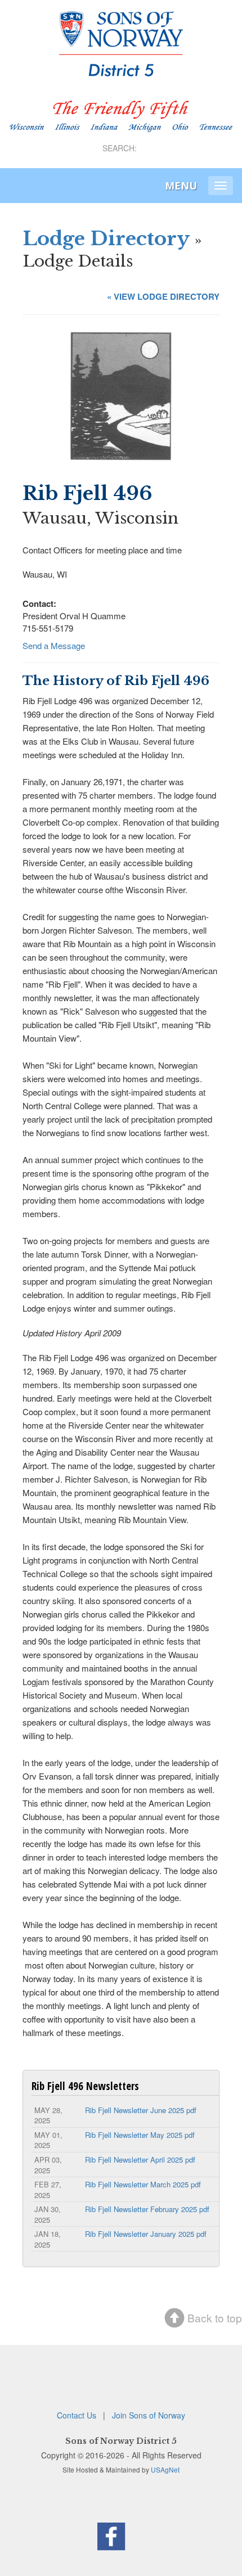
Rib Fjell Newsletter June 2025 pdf (141, 2110)
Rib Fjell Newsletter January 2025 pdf (146, 2234)
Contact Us (77, 2415)
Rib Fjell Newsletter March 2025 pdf (143, 2184)
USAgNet (165, 2469)
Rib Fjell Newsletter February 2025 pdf (147, 2209)
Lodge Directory (106, 238)
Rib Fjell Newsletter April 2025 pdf (140, 2160)
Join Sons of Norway (149, 2415)
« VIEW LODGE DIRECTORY (163, 296)
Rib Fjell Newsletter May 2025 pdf (140, 2135)
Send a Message (54, 645)
